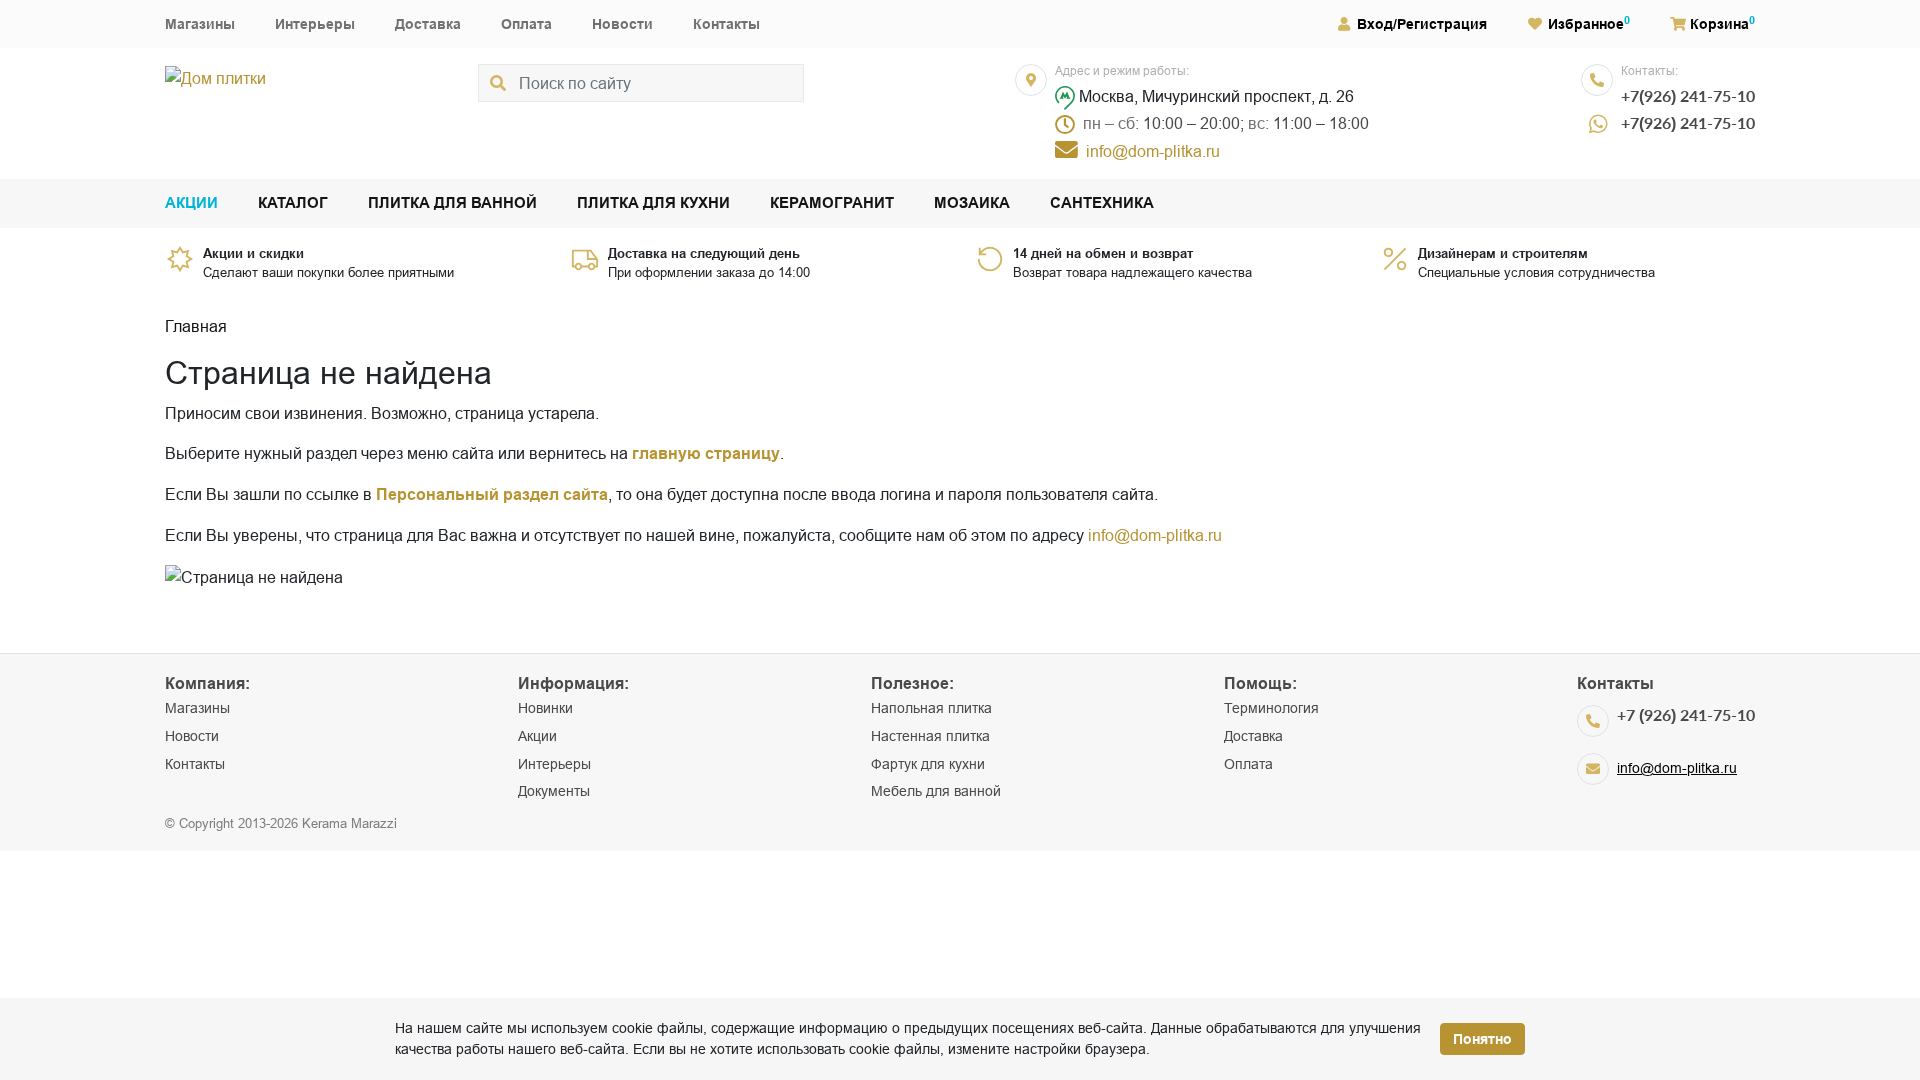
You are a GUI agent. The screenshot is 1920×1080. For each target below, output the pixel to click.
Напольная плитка (931, 708)
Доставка (428, 24)
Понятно (1482, 1039)
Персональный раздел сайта (492, 494)
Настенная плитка (930, 736)
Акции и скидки (253, 253)
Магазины (200, 24)
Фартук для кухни (928, 764)
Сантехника (1102, 203)
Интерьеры (315, 24)
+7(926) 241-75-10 (1688, 95)
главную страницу (706, 453)
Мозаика (972, 203)
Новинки (545, 708)
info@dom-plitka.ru (1155, 535)
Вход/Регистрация (1422, 24)
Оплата (526, 24)
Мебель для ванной (936, 791)
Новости (622, 24)
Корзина (1719, 24)
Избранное (1586, 24)
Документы (554, 791)
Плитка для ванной (452, 203)
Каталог (293, 203)
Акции (191, 203)
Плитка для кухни (653, 203)
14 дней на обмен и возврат (1103, 253)
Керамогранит (832, 203)
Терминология (1271, 708)
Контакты (726, 24)
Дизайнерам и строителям (1503, 253)
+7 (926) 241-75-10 (1686, 714)
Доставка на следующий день (704, 253)
